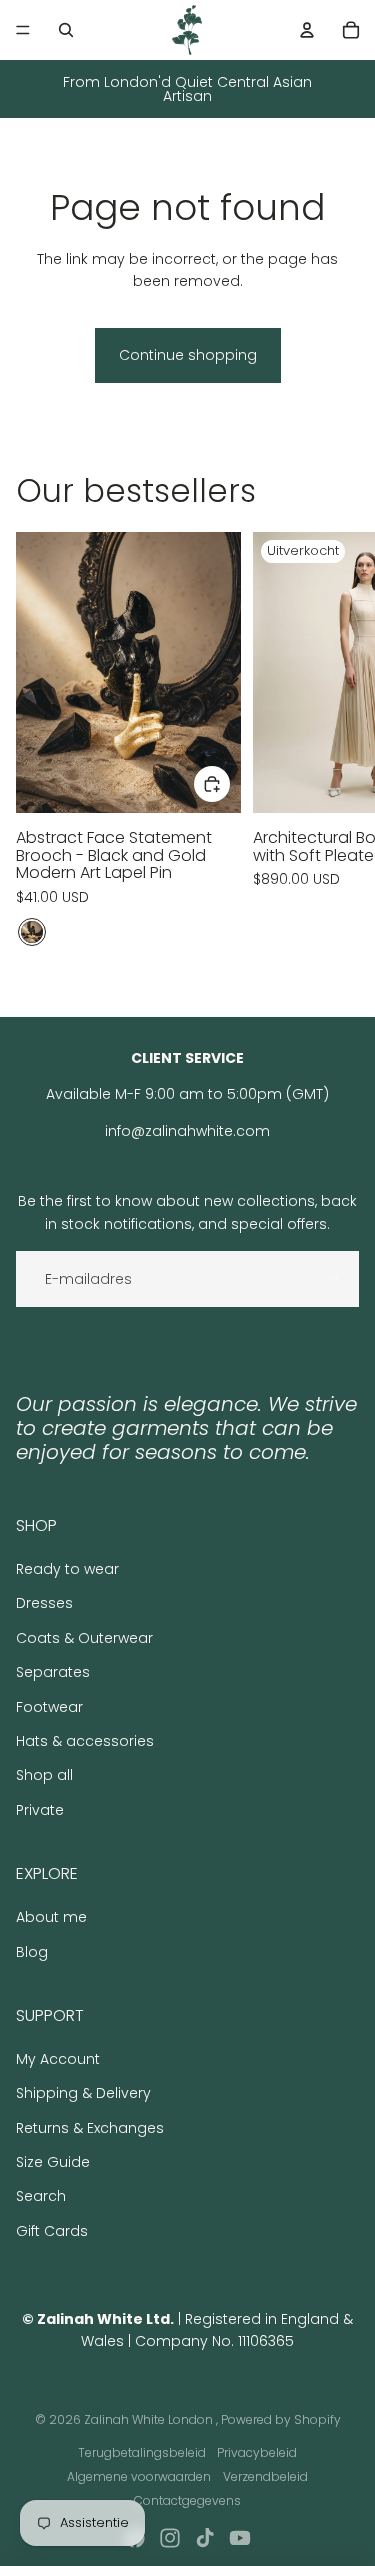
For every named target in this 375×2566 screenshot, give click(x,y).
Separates (53, 1672)
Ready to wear (67, 1569)
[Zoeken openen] (66, 30)
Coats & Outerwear (84, 1638)
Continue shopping (188, 355)
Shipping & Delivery (83, 2093)
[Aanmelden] (331, 1279)
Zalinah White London (150, 2419)
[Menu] (23, 30)
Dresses (44, 1603)
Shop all (44, 1775)
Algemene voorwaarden (139, 2476)
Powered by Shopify (281, 2419)
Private (40, 1810)
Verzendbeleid (265, 2476)
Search (41, 2196)
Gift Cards (52, 2231)
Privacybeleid (257, 2452)
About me (51, 1917)
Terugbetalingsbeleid (142, 2452)
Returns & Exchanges (90, 2128)
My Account (58, 2059)
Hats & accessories (85, 1741)
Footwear (49, 1707)
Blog (32, 1952)
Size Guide (53, 2162)
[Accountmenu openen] (307, 30)
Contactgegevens (187, 2500)
